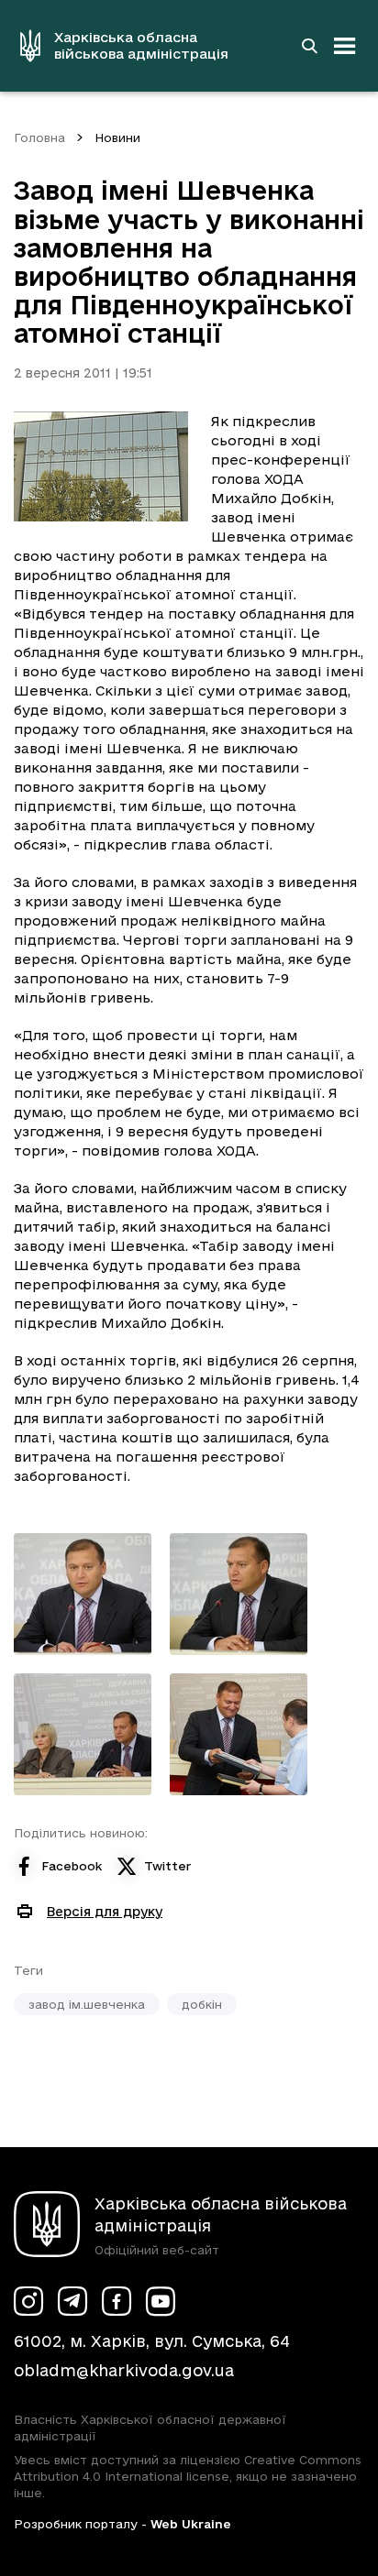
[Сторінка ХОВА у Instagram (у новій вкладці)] (28, 2301)
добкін (202, 2004)
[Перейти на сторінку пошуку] (309, 46)
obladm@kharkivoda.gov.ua (124, 2370)
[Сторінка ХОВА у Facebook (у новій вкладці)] (117, 2301)
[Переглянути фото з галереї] (83, 1594)
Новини (117, 137)
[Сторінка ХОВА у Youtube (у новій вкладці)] (161, 2301)
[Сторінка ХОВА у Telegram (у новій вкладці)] (72, 2301)
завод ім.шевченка (87, 2004)
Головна (39, 137)
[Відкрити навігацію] (345, 46)
